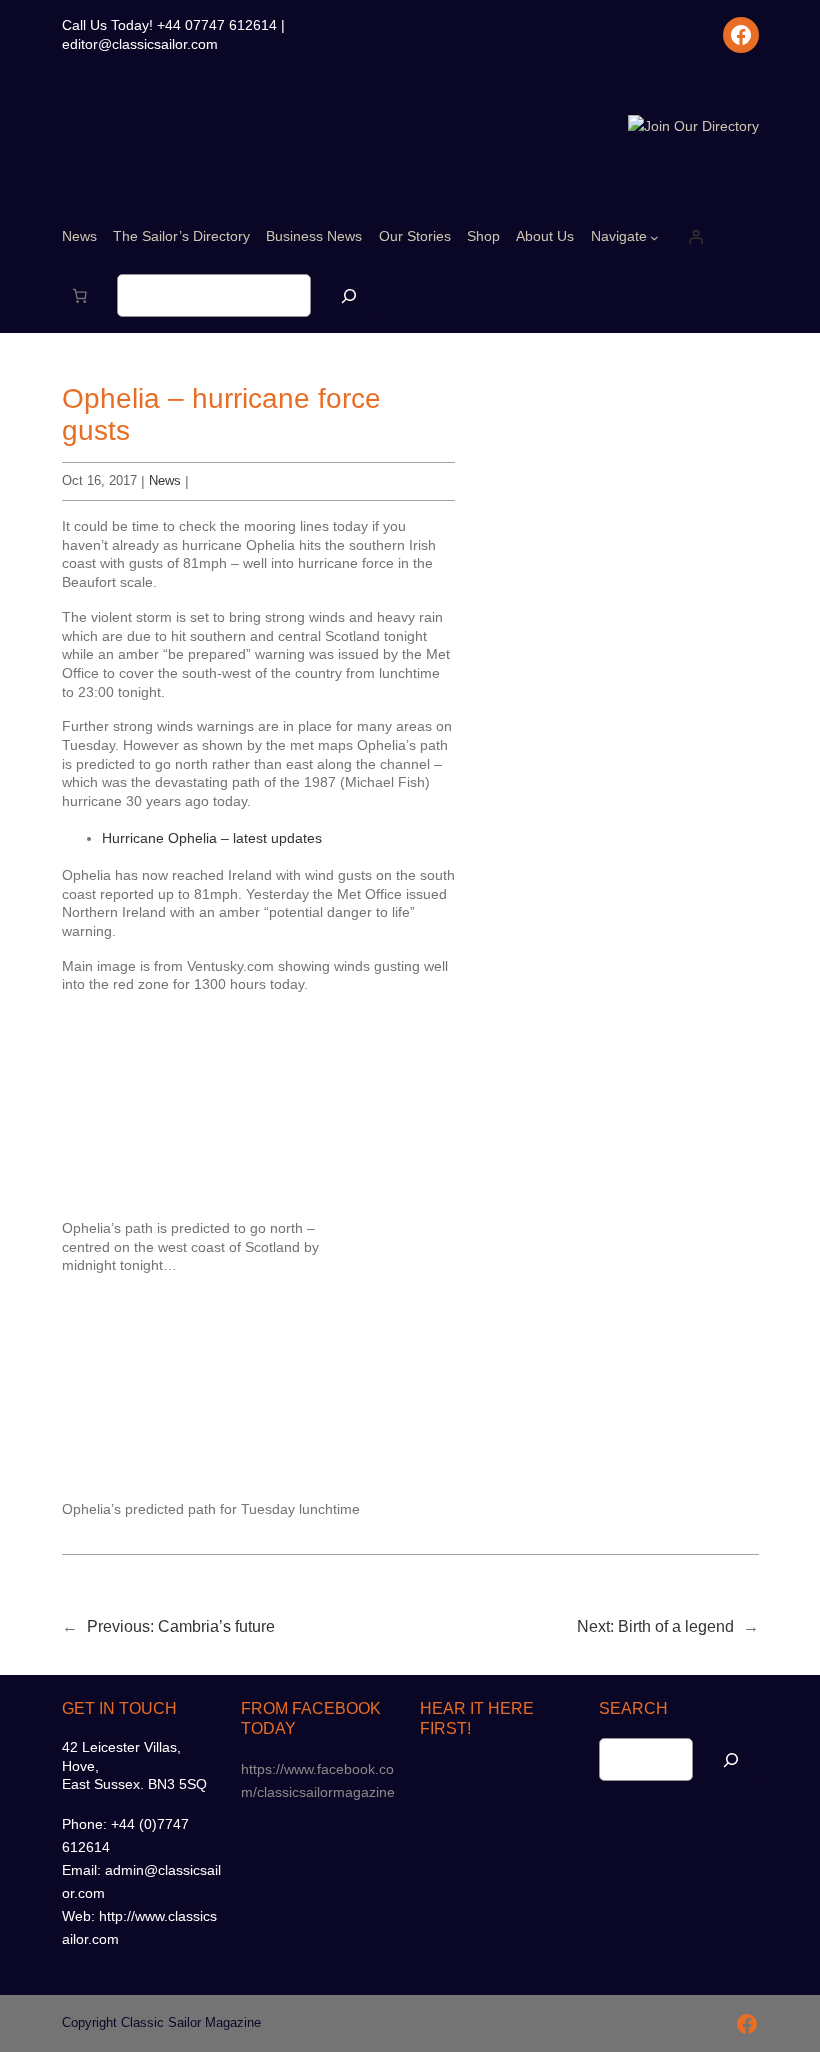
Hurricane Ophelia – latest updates (212, 838)
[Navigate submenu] (654, 237)
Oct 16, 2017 (99, 480)
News (165, 480)
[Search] (349, 295)
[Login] (696, 237)
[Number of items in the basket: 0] (80, 296)
